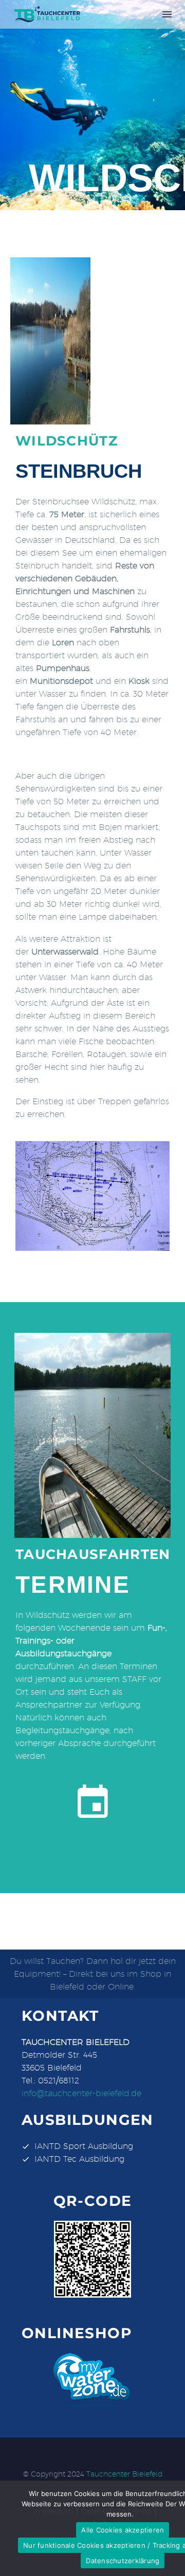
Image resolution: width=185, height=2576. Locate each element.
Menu (167, 14)
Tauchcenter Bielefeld (124, 2474)
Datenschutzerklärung (123, 2561)
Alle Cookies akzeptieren (123, 2530)
